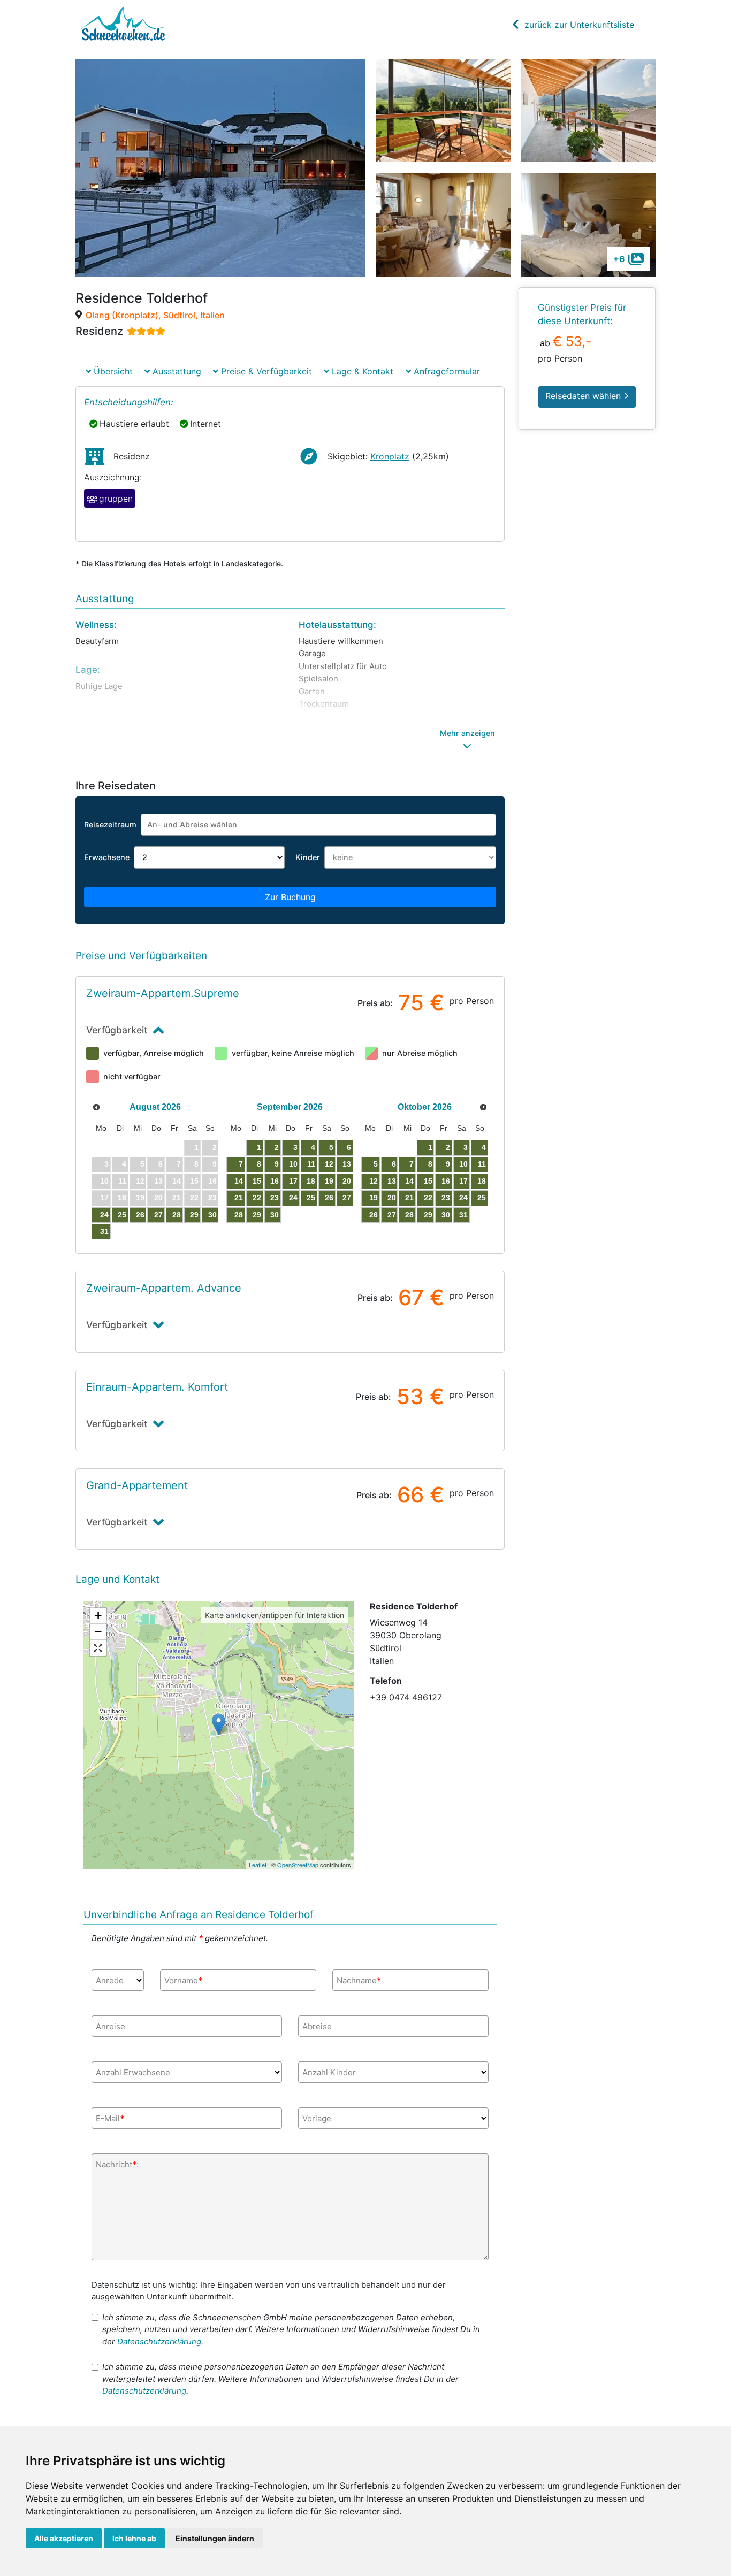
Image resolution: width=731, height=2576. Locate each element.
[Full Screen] (98, 1648)
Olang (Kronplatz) (122, 315)
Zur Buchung (290, 897)
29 (194, 1215)
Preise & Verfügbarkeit (265, 371)
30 (212, 1215)
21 (239, 1198)
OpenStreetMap (298, 1865)
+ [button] (98, 1616)
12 (329, 1164)
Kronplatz (390, 456)
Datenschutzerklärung (159, 2341)
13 (347, 1164)
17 (293, 1181)
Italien (212, 315)
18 (311, 1181)
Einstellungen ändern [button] (215, 2538)
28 (177, 1215)
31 (104, 1231)
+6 (619, 259)
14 (239, 1181)
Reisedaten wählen (584, 396)
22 (257, 1198)
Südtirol (179, 315)
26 (140, 1215)
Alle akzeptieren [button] (64, 2538)
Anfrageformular (446, 371)
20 (347, 1181)
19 (329, 1181)
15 (257, 1181)
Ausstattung (176, 371)
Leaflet (258, 1865)
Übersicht (112, 371)
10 (293, 1164)
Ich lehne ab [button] (134, 2538)
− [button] (98, 1632)
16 (275, 1181)
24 (104, 1215)
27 (158, 1215)
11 (311, 1164)
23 (275, 1198)
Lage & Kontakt (361, 371)
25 (122, 1215)
